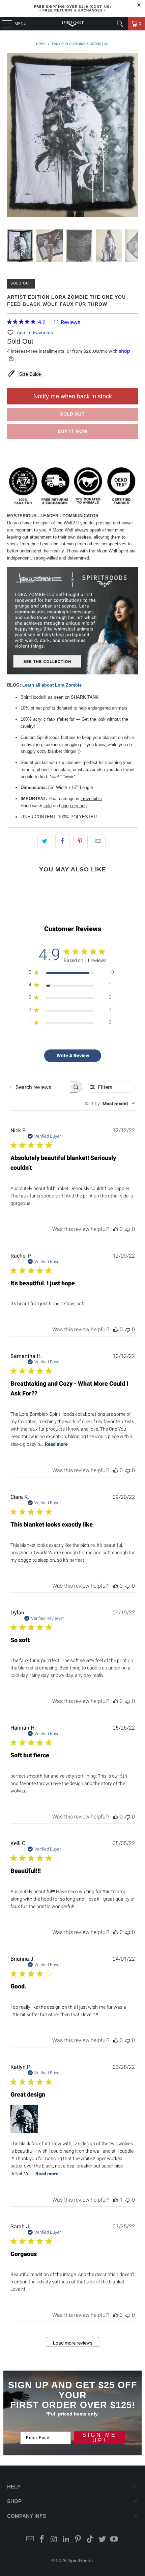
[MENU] (3, 24)
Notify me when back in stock (73, 396)
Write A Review (73, 1056)
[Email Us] (30, 2540)
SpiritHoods (80, 2560)
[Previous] (12, 136)
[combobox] (110, 1104)
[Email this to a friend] (98, 841)
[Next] (133, 136)
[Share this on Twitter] (45, 841)
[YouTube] (114, 2540)
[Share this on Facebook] (63, 841)
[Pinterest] (78, 2540)
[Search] (120, 24)
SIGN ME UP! (99, 2438)
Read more (56, 1444)
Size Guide (30, 374)
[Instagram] (54, 2540)
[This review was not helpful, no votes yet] (128, 1229)
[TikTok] (90, 2540)
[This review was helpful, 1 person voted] (116, 2200)
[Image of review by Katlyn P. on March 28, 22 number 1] (24, 2119)
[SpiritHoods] (73, 24)
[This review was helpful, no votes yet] (116, 1229)
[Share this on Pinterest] (80, 841)
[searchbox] (40, 1087)
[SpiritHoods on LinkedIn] (66, 2540)
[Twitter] (102, 2540)
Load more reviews (73, 2343)
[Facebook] (42, 2540)
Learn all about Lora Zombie (52, 685)
